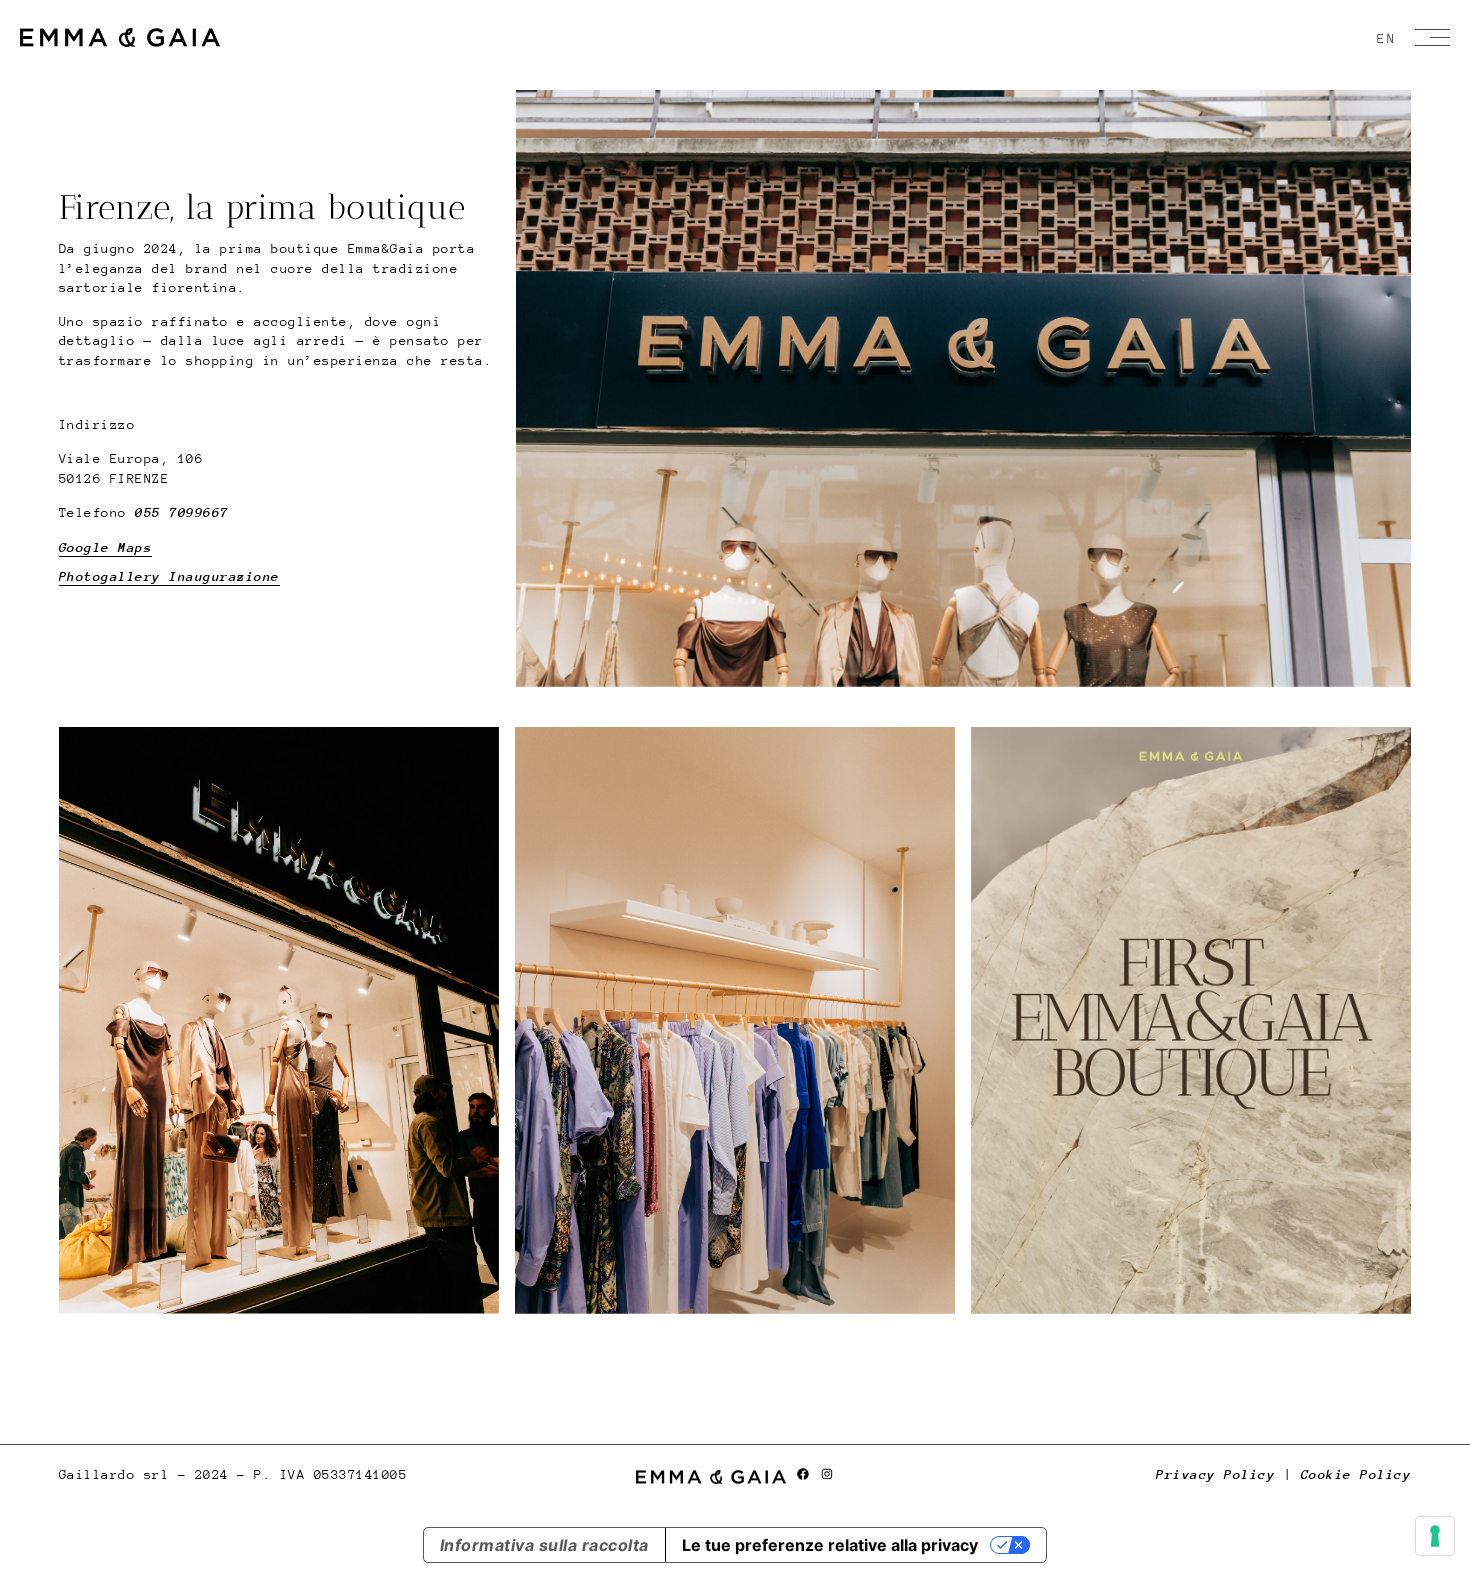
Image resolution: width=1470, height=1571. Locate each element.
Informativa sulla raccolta (544, 1545)
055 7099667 (182, 512)
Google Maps (106, 547)
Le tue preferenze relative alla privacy (830, 1545)
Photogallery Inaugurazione (169, 576)
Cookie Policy (1356, 1474)
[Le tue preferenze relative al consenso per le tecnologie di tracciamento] (1435, 1536)
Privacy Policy (1215, 1474)
